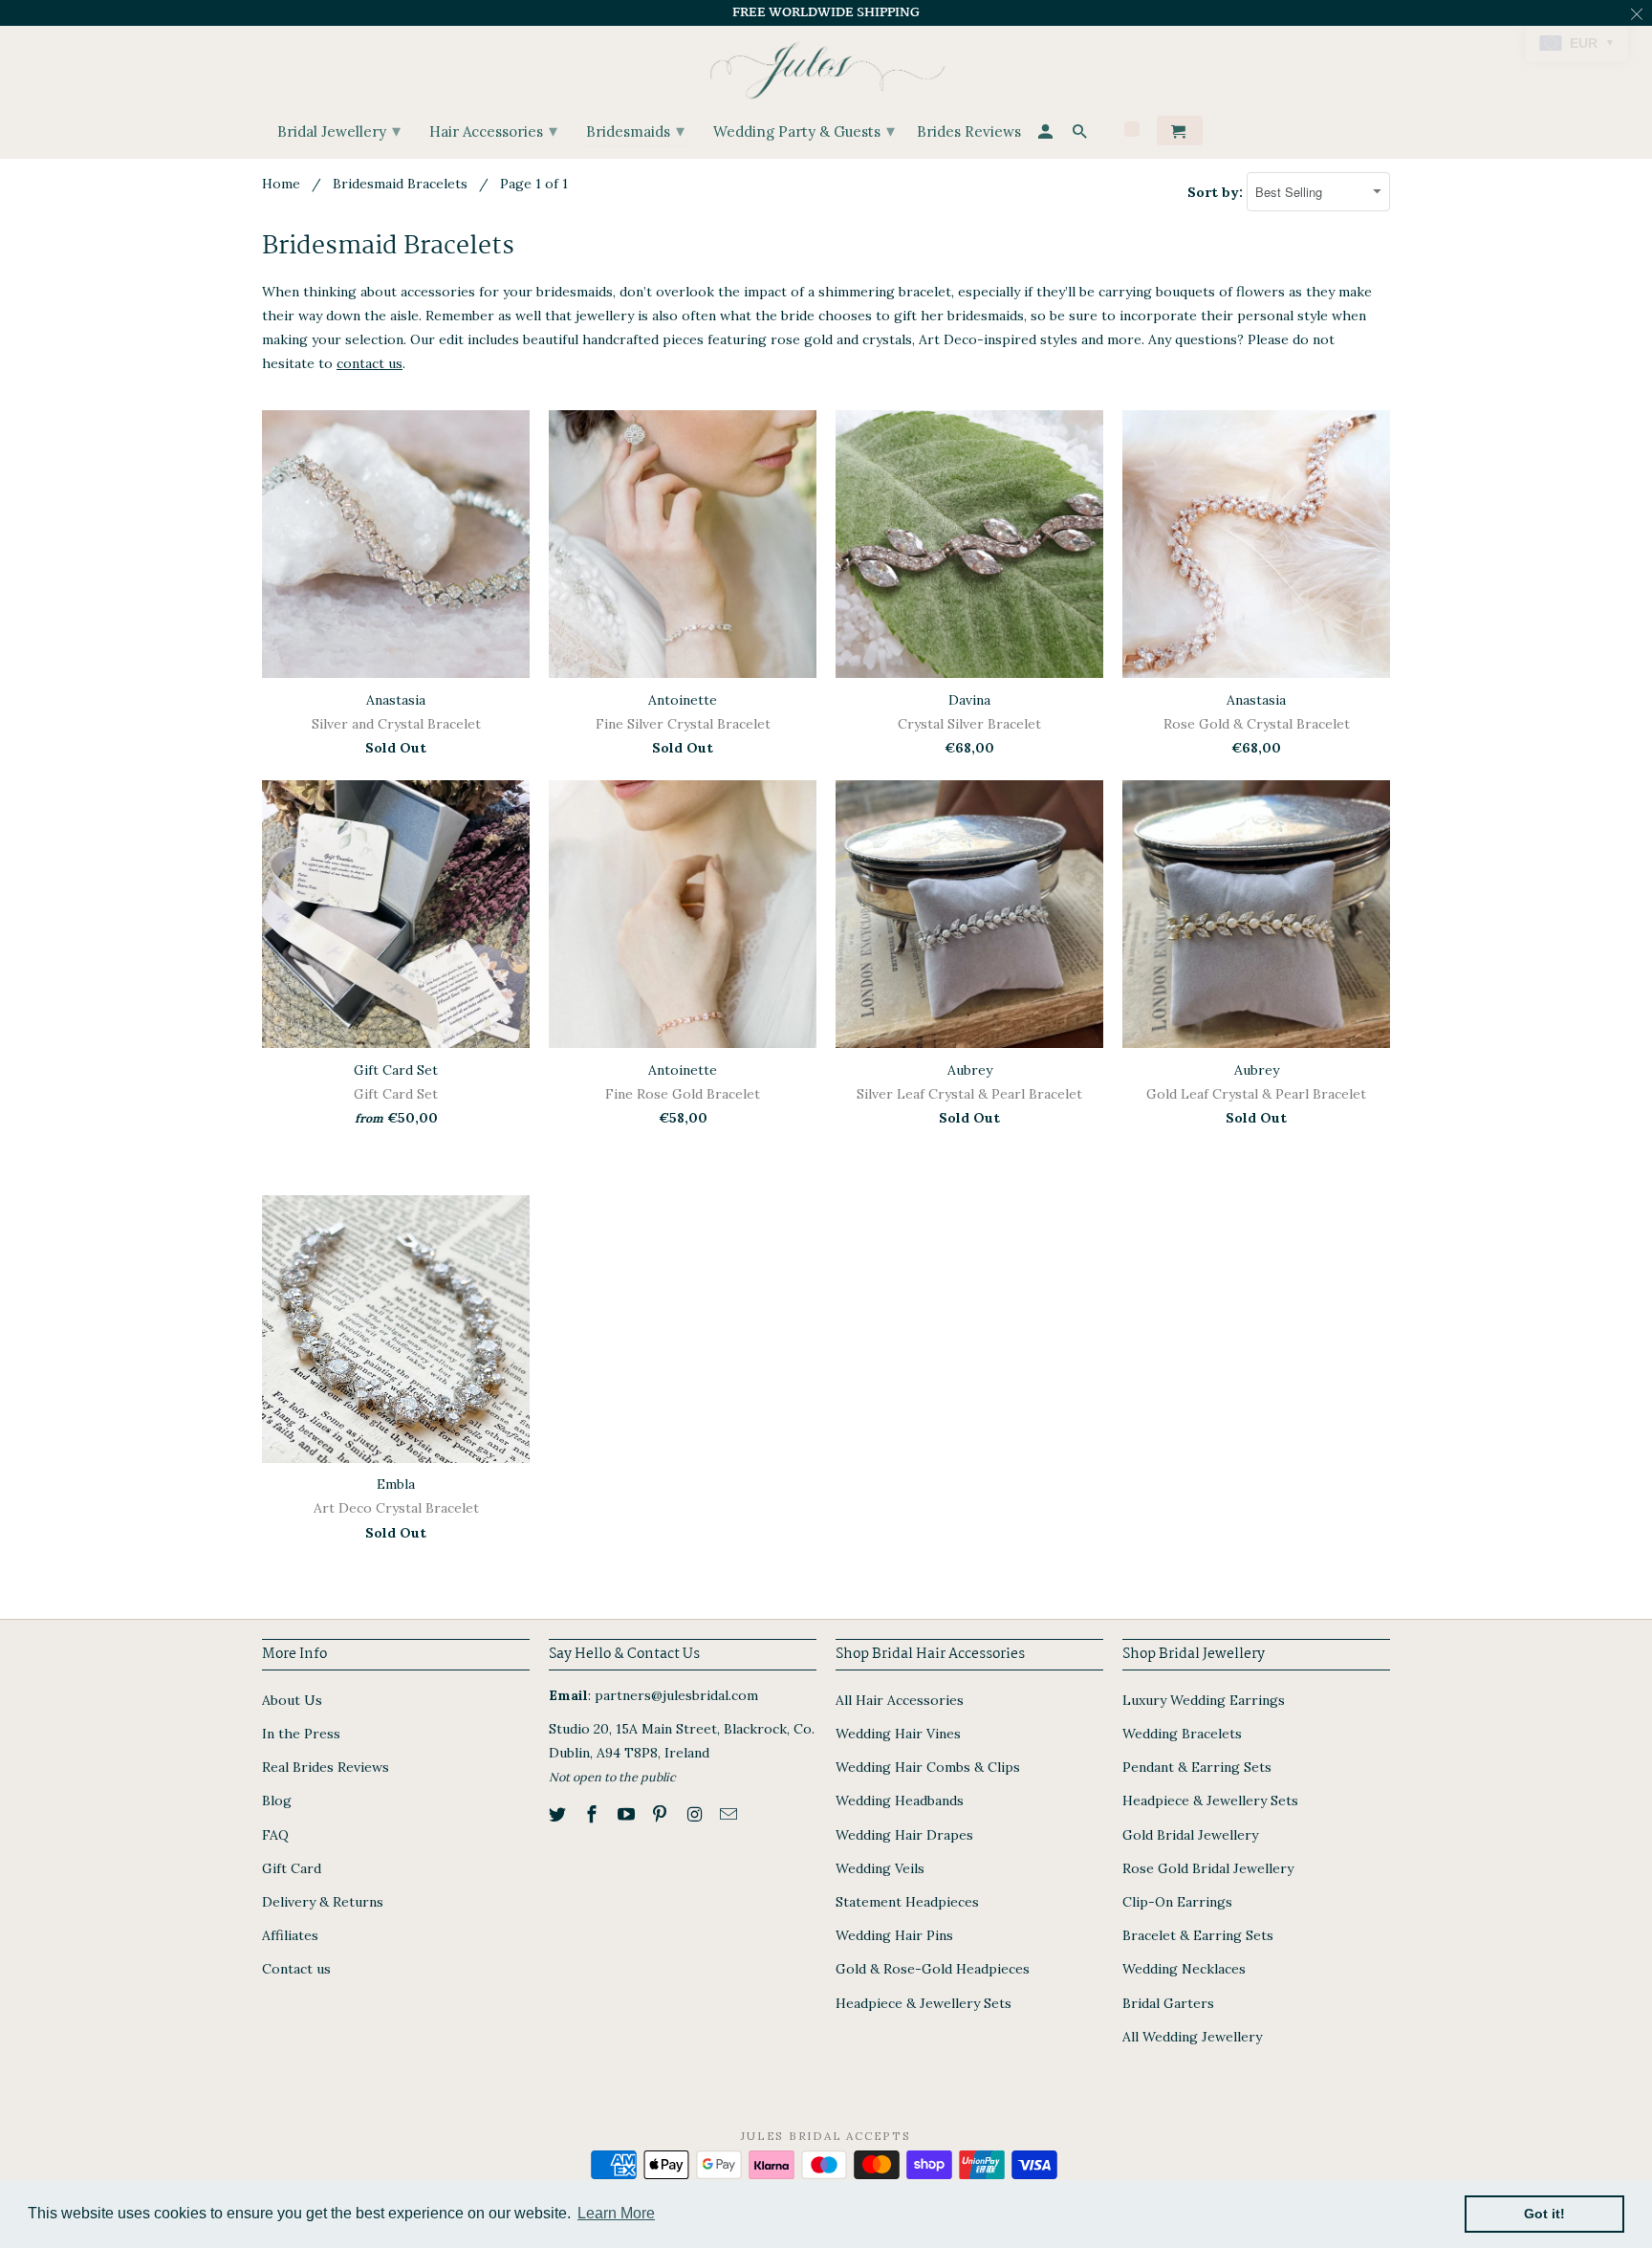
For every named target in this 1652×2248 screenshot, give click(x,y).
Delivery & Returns (323, 1902)
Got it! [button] (1544, 2214)
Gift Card (292, 1868)
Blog (277, 1801)
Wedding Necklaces (1184, 1969)
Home (281, 184)
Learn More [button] (616, 2213)
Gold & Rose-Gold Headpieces (933, 1969)
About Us (292, 1700)
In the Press (301, 1734)
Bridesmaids (635, 131)
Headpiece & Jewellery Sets (924, 2003)
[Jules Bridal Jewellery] (826, 65)
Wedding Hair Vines (898, 1734)
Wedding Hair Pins (894, 1935)
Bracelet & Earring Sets (1198, 1935)
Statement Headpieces (907, 1902)
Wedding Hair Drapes (904, 1835)
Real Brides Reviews (326, 1767)
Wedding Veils (880, 1868)
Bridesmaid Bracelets (400, 184)
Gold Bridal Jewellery (1190, 1835)
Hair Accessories (493, 131)
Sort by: (1217, 192)
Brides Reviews (969, 132)
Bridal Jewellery (339, 131)
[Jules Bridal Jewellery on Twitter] (559, 1814)
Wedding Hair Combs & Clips (928, 1767)
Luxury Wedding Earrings (1204, 1700)
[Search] (1081, 134)
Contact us (296, 1969)
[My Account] (1047, 134)
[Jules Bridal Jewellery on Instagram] (696, 1814)
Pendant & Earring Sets (1197, 1767)
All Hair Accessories (900, 1700)
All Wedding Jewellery (1192, 2037)
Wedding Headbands (900, 1801)
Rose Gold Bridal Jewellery (1208, 1868)
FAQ (275, 1835)
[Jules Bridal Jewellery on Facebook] (594, 1814)
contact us (370, 363)
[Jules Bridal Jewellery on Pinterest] (662, 1814)
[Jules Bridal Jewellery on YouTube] (628, 1814)
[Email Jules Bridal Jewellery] (730, 1814)
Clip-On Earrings (1177, 1902)
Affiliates (290, 1935)
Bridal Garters (1168, 2003)
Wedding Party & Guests (804, 131)
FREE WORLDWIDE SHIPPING (826, 12)
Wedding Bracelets (1182, 1734)
